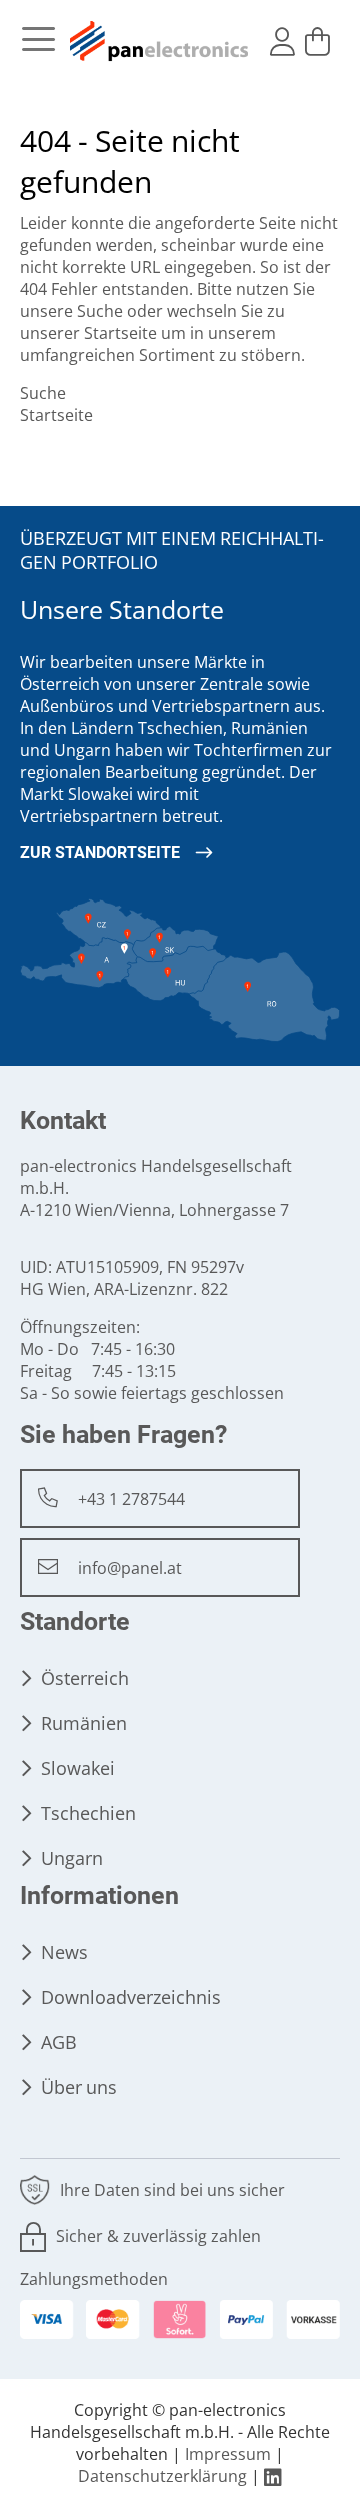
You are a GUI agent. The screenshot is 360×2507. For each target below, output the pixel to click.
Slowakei (78, 1768)
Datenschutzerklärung (162, 2476)
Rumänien (84, 1723)
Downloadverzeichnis (131, 1997)
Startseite (120, 333)
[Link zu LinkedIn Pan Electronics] (273, 2476)
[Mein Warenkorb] (317, 42)
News (64, 1952)
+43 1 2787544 (131, 1499)
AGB (59, 2042)
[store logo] (160, 41)
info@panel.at (130, 1568)
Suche (100, 311)
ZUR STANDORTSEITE (100, 852)
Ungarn (72, 1858)
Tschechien (88, 1813)
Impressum (228, 2454)
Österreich (85, 1678)
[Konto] (282, 42)
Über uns (79, 2087)
